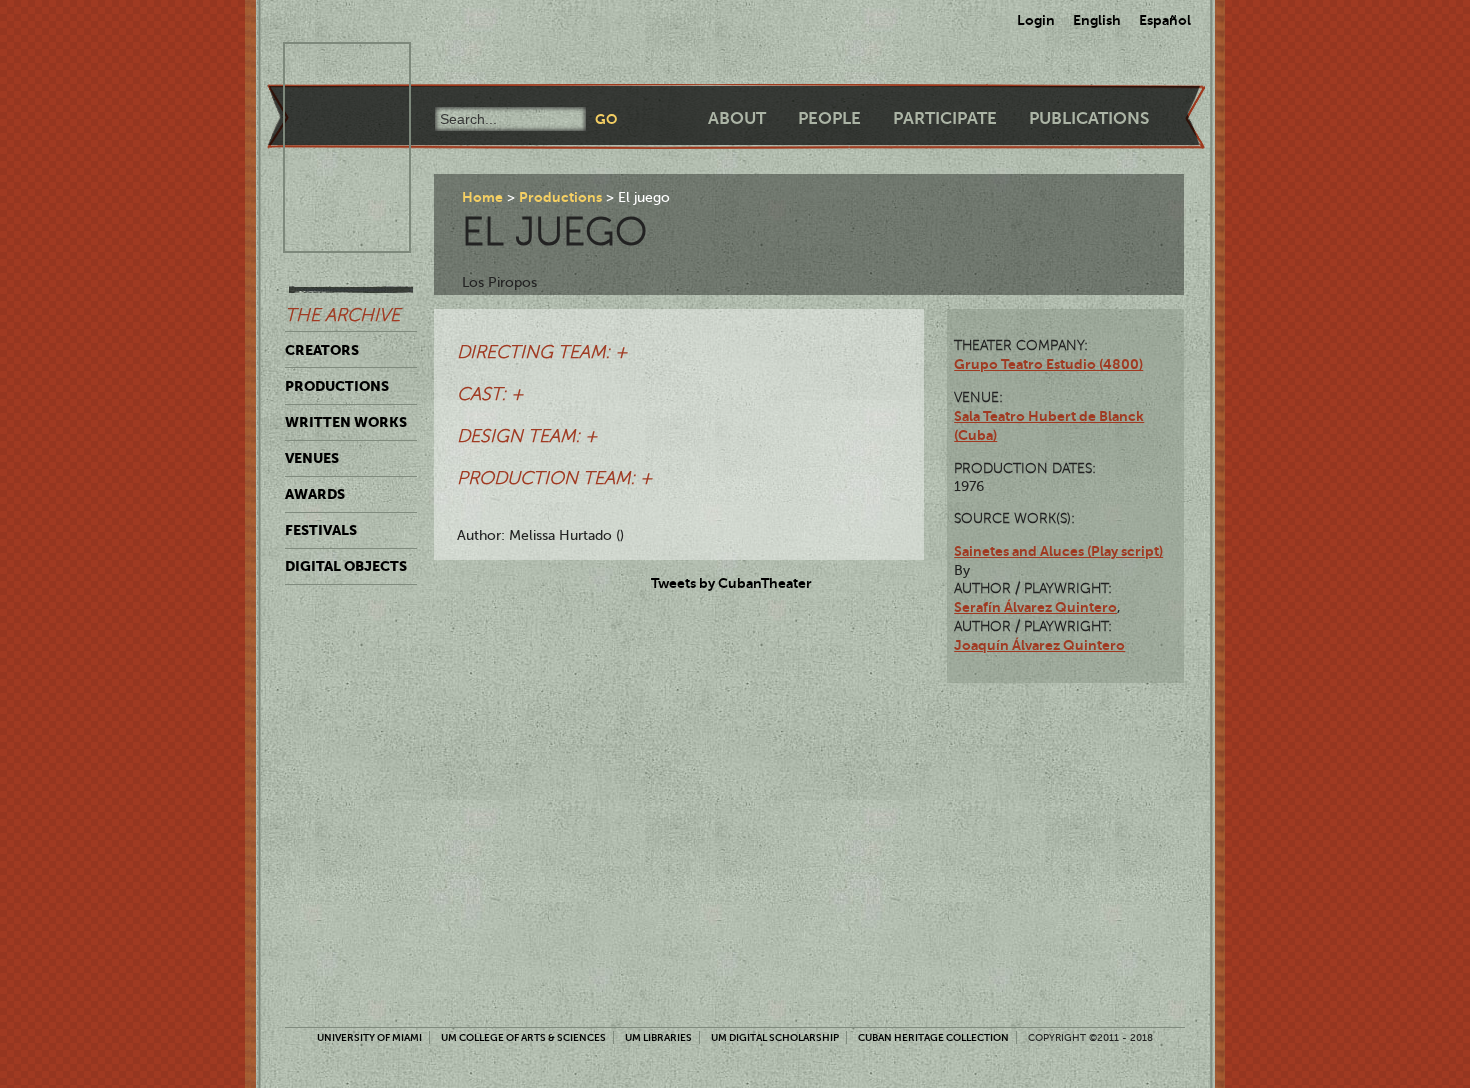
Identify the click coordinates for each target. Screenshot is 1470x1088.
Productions (337, 386)
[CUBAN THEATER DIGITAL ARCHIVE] (329, 66)
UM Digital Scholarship (775, 1037)
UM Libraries (658, 1037)
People (829, 118)
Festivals (321, 530)
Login (1036, 20)
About (737, 118)
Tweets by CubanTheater (731, 583)
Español (1165, 20)
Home (482, 197)
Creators (322, 350)
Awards (315, 494)
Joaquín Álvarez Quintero (1039, 645)
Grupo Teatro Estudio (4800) (1048, 364)
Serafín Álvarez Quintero (1035, 607)
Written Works (346, 422)
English (1097, 20)
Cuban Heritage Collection (933, 1037)
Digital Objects (346, 566)
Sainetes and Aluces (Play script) (1058, 551)
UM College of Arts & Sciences (523, 1037)
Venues (312, 458)
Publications (1089, 118)
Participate (945, 118)
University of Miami (369, 1037)
